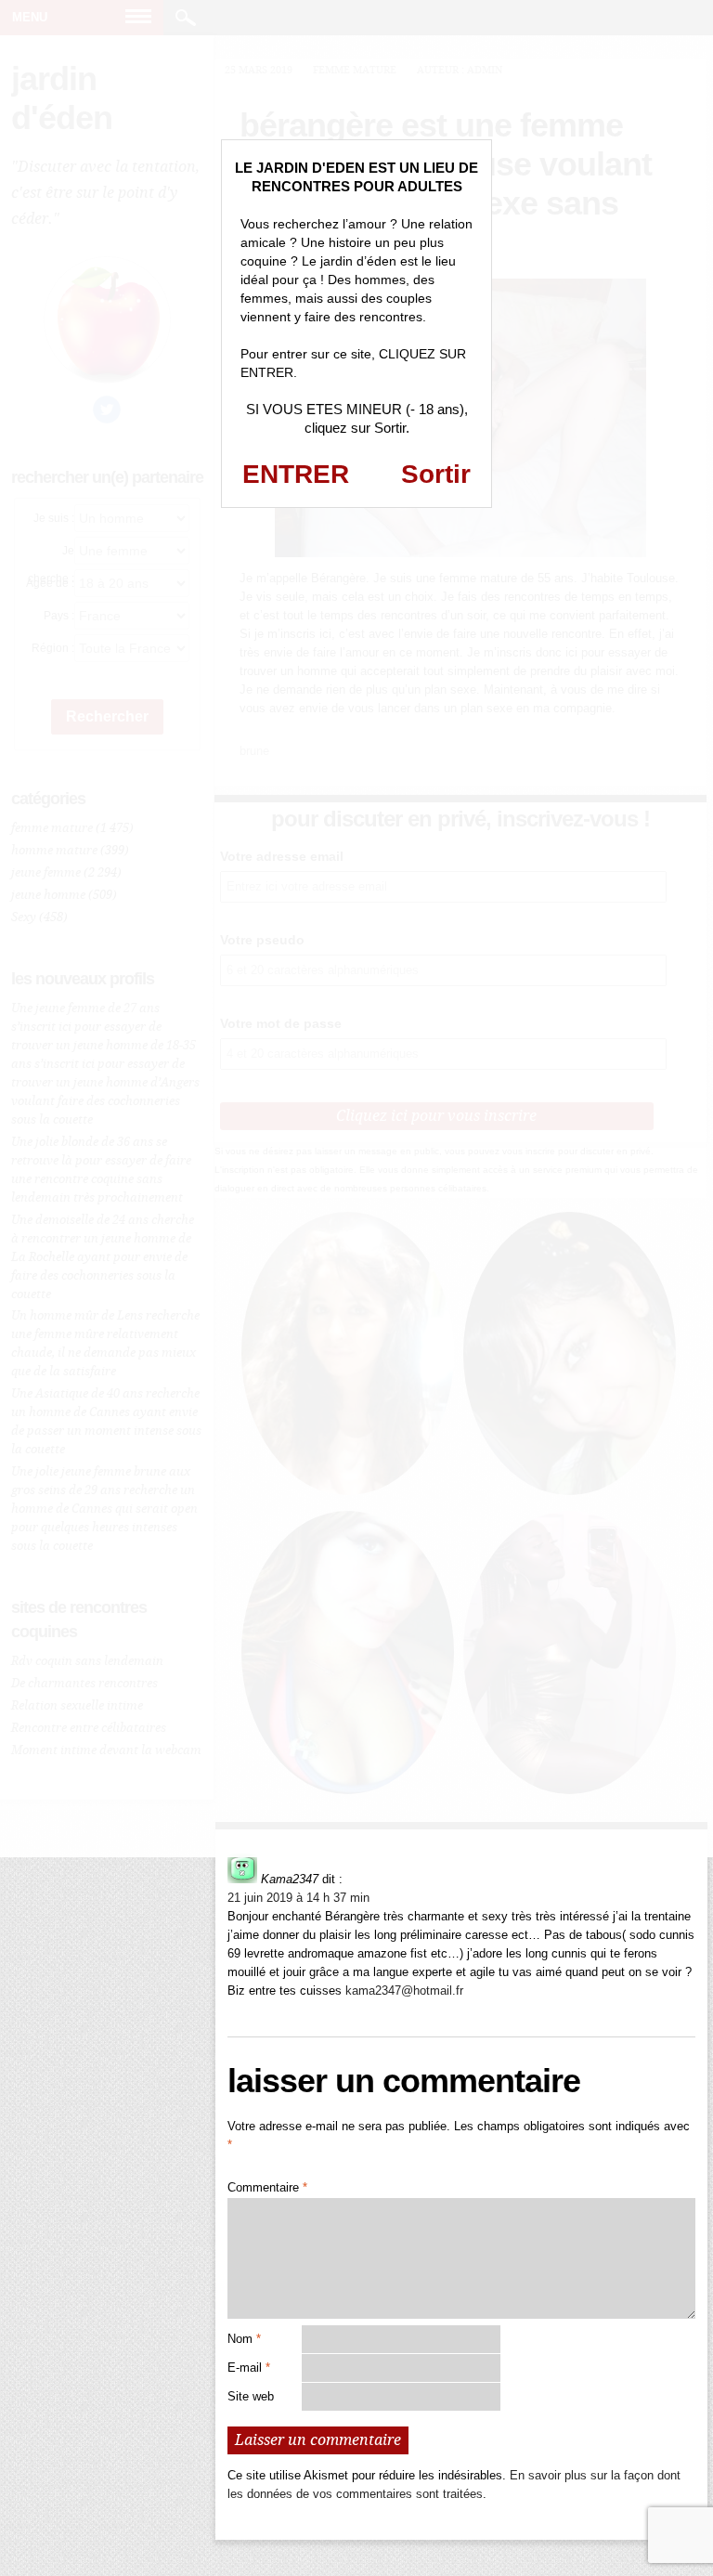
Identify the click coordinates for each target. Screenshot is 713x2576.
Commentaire (267, 2187)
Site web (251, 2396)
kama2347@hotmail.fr (404, 1991)
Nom (244, 2339)
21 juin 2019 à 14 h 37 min (298, 1898)
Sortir (436, 474)
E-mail (249, 2368)
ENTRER (296, 474)
